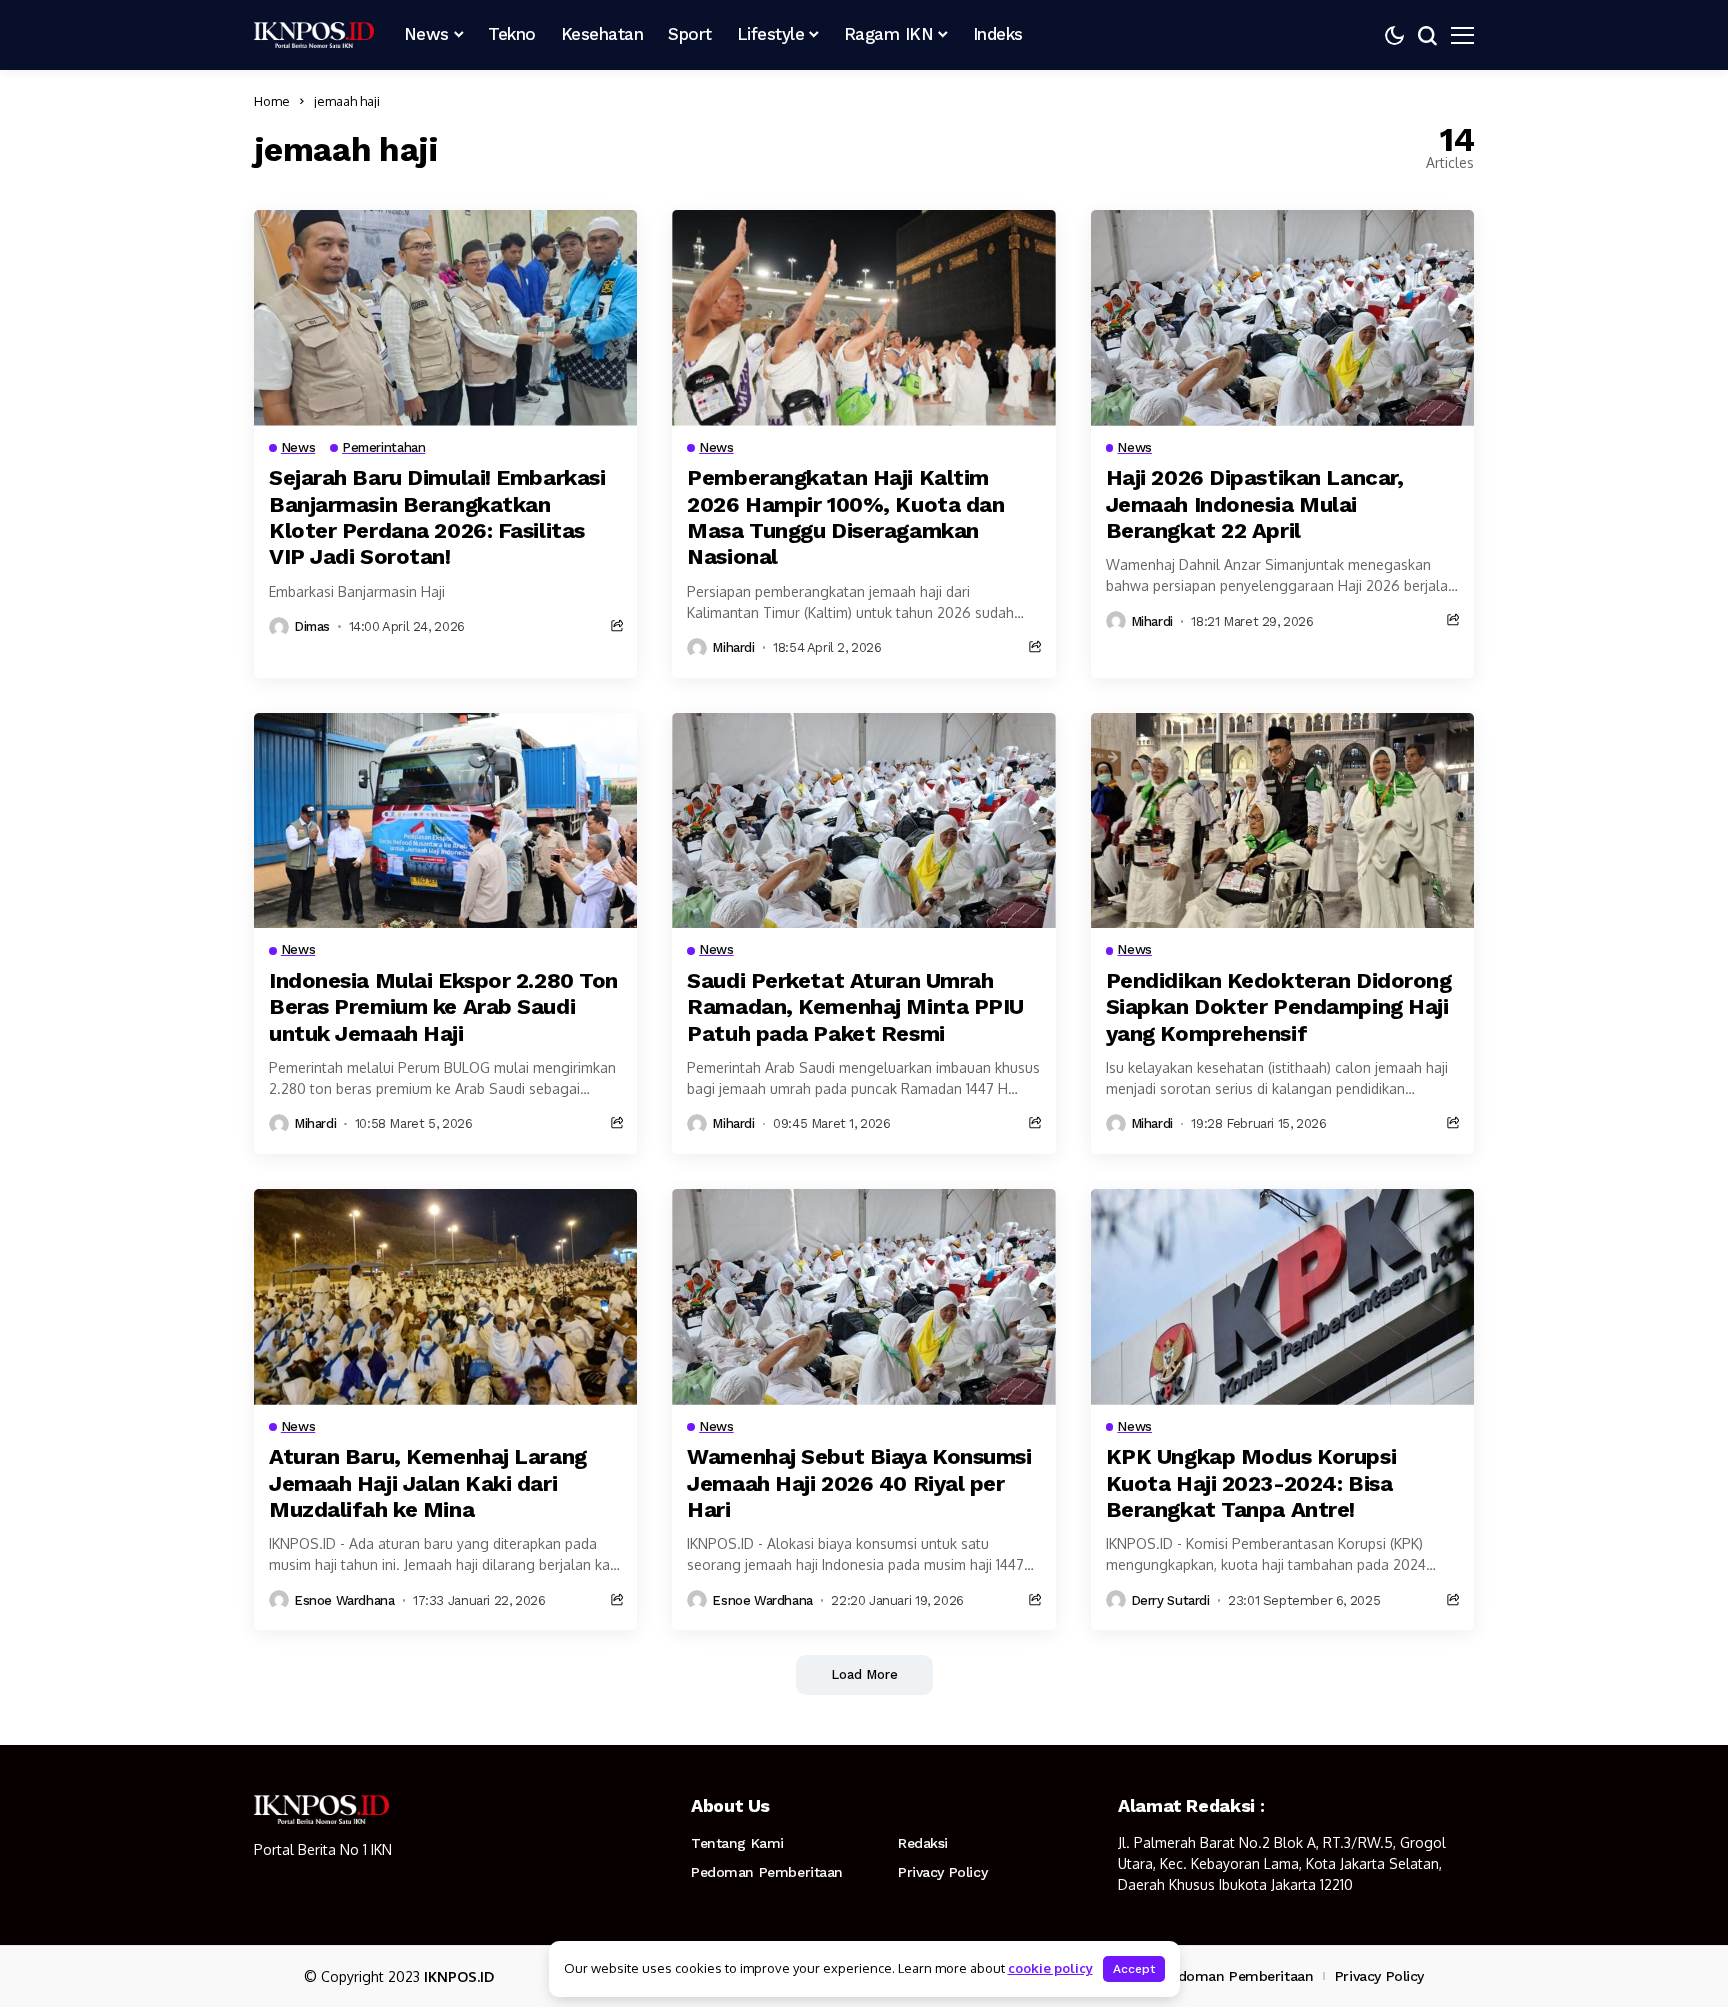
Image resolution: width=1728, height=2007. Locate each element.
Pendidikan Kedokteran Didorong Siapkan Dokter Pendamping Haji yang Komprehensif (1279, 1007)
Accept (1134, 1969)
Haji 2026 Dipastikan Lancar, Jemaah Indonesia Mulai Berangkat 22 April (1255, 504)
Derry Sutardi (1170, 1600)
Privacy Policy (942, 1872)
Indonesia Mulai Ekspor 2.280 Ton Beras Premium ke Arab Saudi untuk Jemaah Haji (443, 1007)
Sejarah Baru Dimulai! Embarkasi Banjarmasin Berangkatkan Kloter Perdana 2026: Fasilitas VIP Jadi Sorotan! (437, 517)
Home (272, 101)
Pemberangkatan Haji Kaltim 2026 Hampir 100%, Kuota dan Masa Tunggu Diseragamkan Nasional (845, 517)
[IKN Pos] (314, 35)
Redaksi (923, 1843)
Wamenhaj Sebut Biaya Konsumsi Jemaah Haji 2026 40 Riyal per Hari (859, 1483)
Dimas (312, 626)
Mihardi (733, 647)
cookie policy (1050, 1968)
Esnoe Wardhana (344, 1600)
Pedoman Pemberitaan (767, 1872)
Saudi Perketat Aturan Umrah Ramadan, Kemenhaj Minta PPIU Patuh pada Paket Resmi (855, 1007)
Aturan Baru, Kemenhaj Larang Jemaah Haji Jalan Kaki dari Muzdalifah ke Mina (428, 1483)
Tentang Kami (737, 1843)
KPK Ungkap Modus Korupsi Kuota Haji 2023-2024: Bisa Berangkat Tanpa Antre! (1251, 1483)
